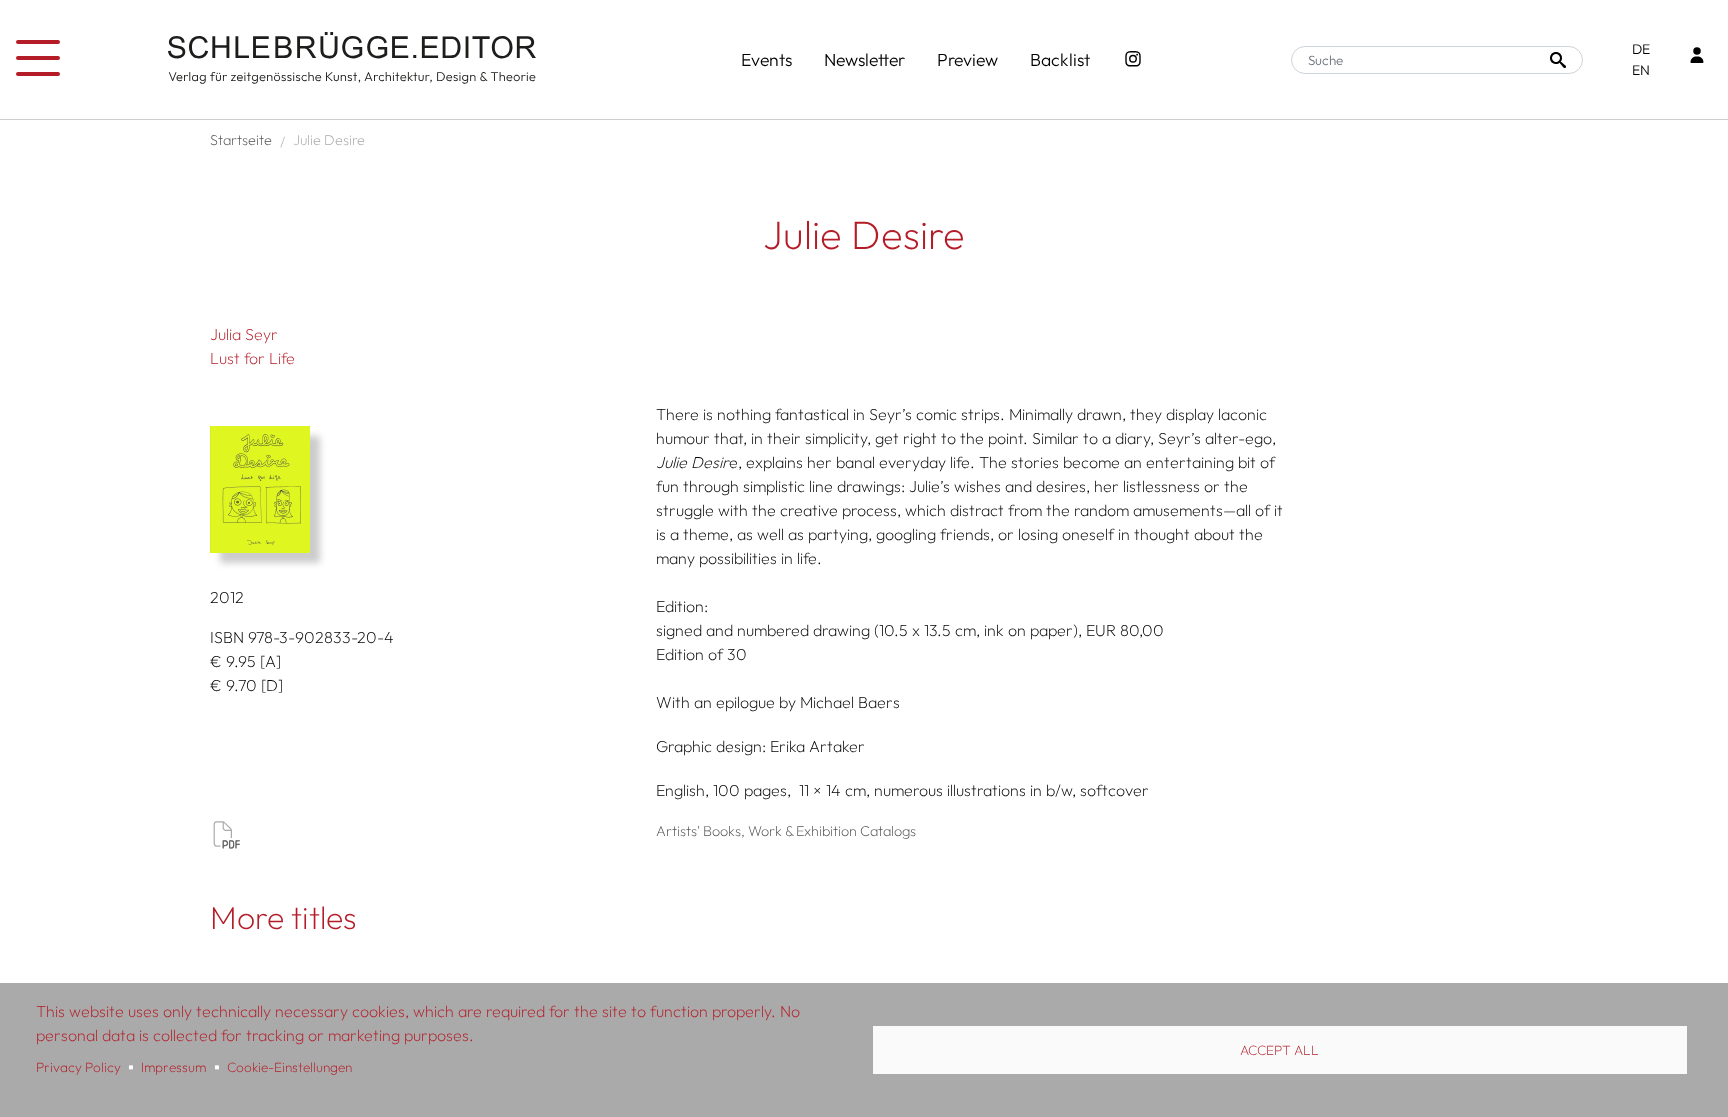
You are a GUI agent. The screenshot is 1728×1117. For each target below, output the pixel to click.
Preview (967, 59)
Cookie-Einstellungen (289, 1067)
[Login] (1697, 57)
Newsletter (864, 59)
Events (766, 59)
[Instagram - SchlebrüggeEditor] (1133, 60)
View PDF (226, 834)
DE (1641, 49)
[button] (426, 489)
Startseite (241, 140)
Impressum (173, 1067)
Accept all (1279, 1050)
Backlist (1060, 59)
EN (1641, 70)
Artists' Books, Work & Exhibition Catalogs (786, 831)
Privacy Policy (78, 1067)
